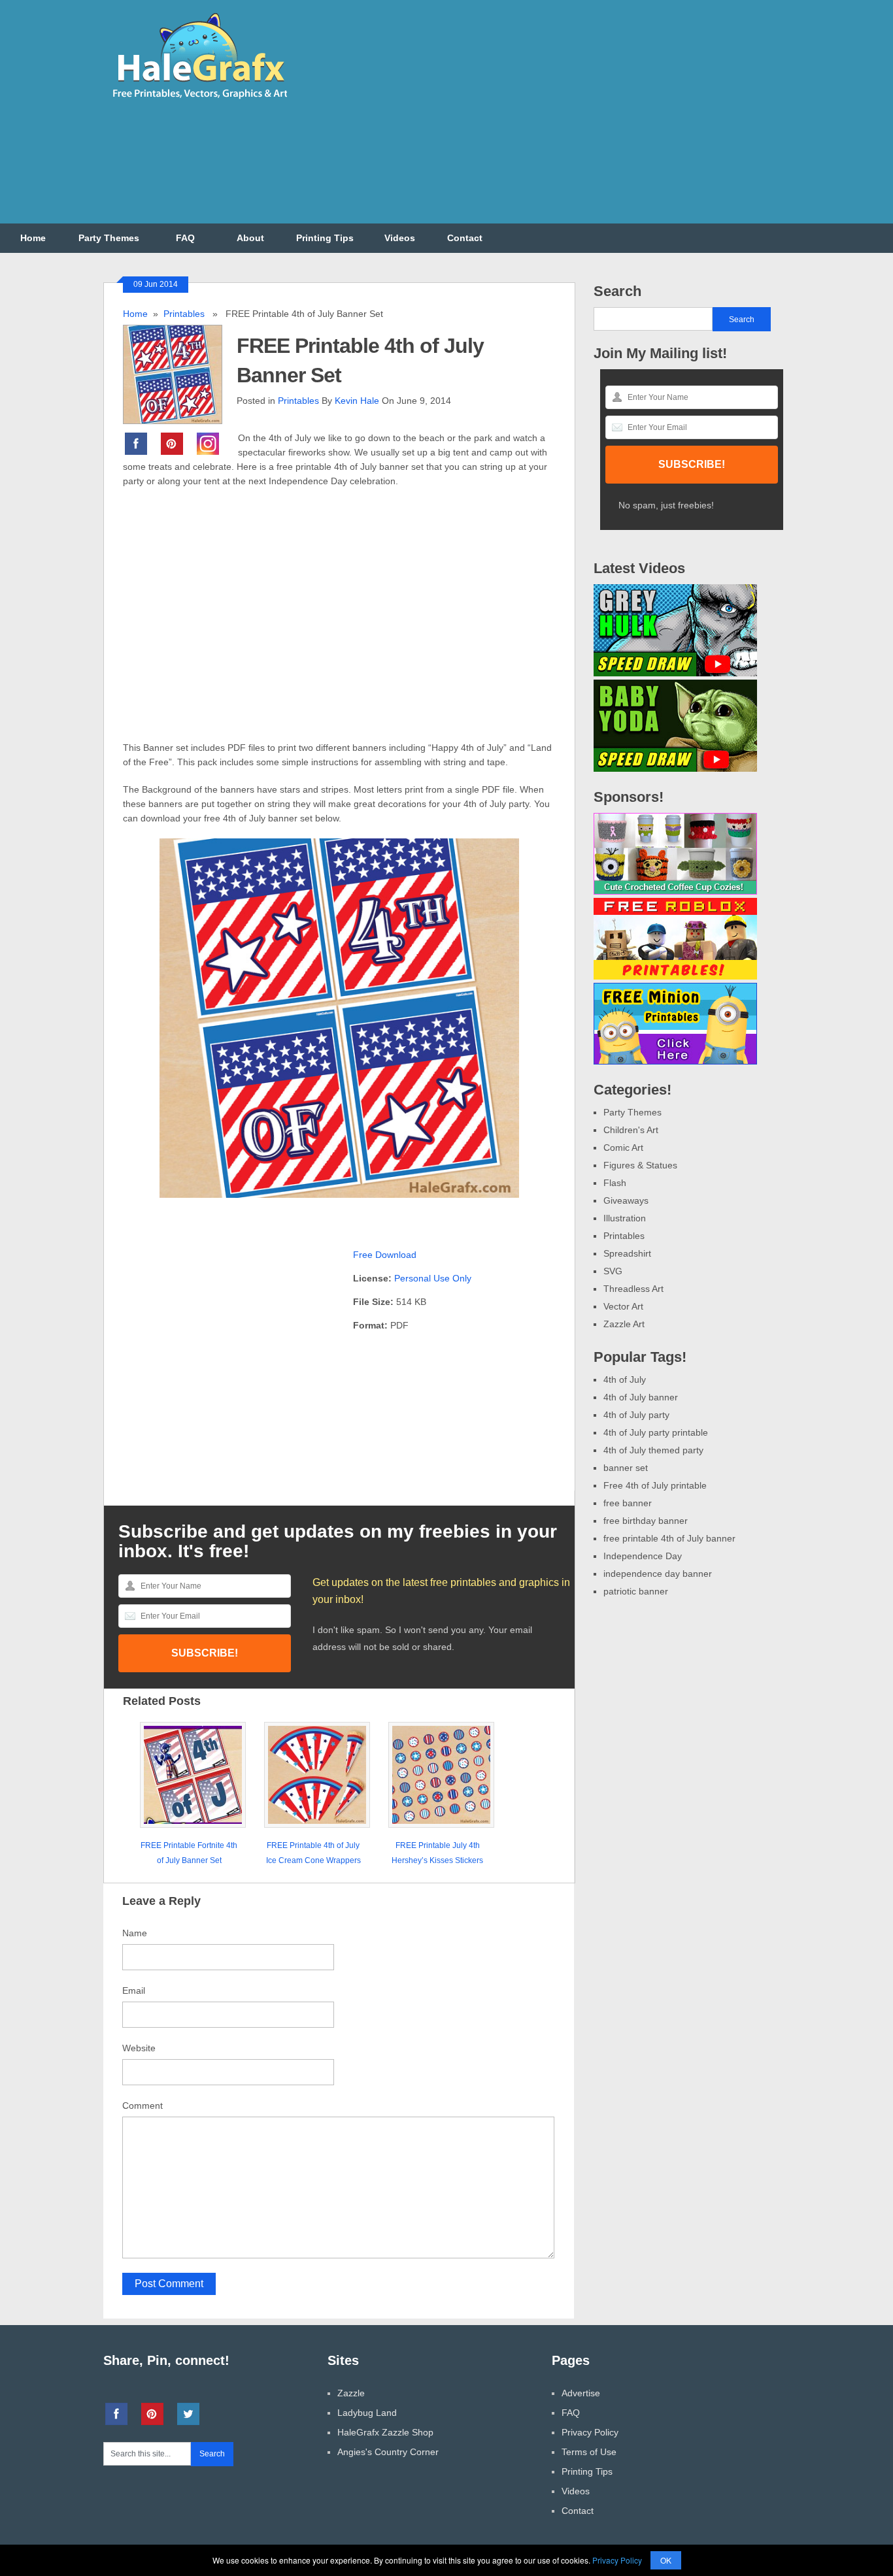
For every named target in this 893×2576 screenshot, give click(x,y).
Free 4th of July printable (655, 1485)
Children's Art (631, 1130)
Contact (465, 238)
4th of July (625, 1379)
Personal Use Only (433, 1278)
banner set (626, 1468)
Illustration (625, 1218)
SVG (613, 1271)
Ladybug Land (367, 2413)
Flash (615, 1183)
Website (139, 2048)
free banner (628, 1503)
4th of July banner (641, 1397)
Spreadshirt (627, 1253)
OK (666, 2560)
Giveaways (626, 1200)
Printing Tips (325, 238)
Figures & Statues (640, 1165)
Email (134, 1990)
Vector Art (623, 1306)
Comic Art (623, 1148)
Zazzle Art (624, 1324)
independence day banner (658, 1574)
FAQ (185, 238)
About (250, 238)
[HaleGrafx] (199, 104)
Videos (400, 238)
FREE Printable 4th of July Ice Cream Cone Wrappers (313, 1853)
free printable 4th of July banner (669, 1538)
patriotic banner (636, 1591)
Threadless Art (633, 1289)
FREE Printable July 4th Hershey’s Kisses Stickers (437, 1853)
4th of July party (636, 1415)
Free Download (385, 1255)
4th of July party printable (656, 1432)
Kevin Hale (357, 401)
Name (135, 1933)
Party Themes (109, 238)
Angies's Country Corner (388, 2452)
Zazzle (351, 2393)
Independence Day (643, 1556)
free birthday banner (646, 1521)
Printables (184, 314)
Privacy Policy (590, 2432)
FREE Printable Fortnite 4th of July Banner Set (189, 1853)
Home (33, 238)
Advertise (581, 2393)
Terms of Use (589, 2452)
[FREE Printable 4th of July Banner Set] (180, 373)
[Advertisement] (552, 120)
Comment (143, 2105)
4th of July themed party (653, 1450)
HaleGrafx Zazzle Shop (385, 2432)
